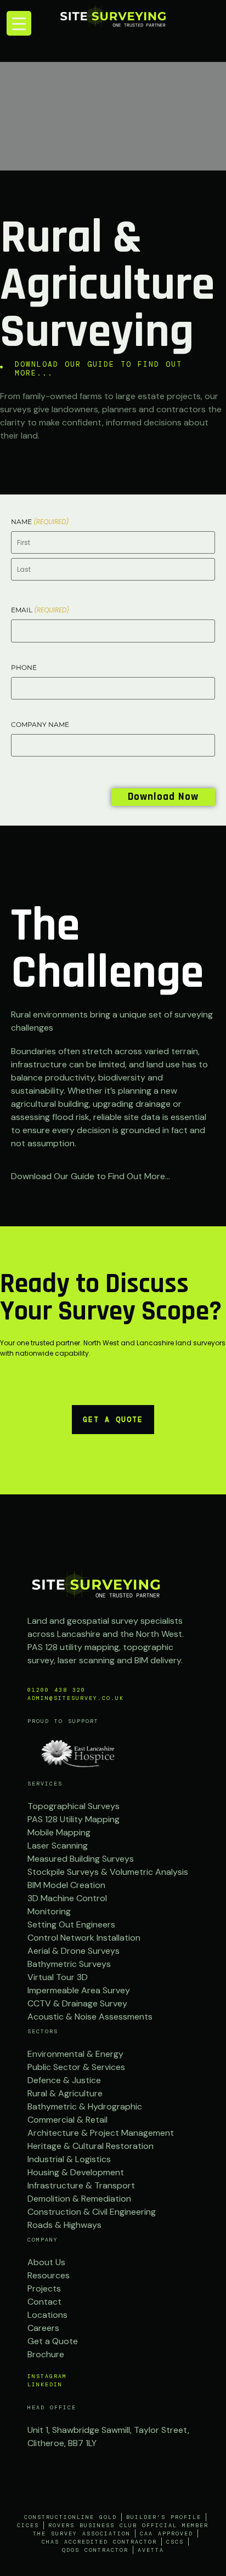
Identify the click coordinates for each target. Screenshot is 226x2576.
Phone (24, 667)
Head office (52, 2407)
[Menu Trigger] (19, 23)
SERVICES (45, 1784)
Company (43, 2240)
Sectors (43, 2031)
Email (40, 610)
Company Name (40, 724)
